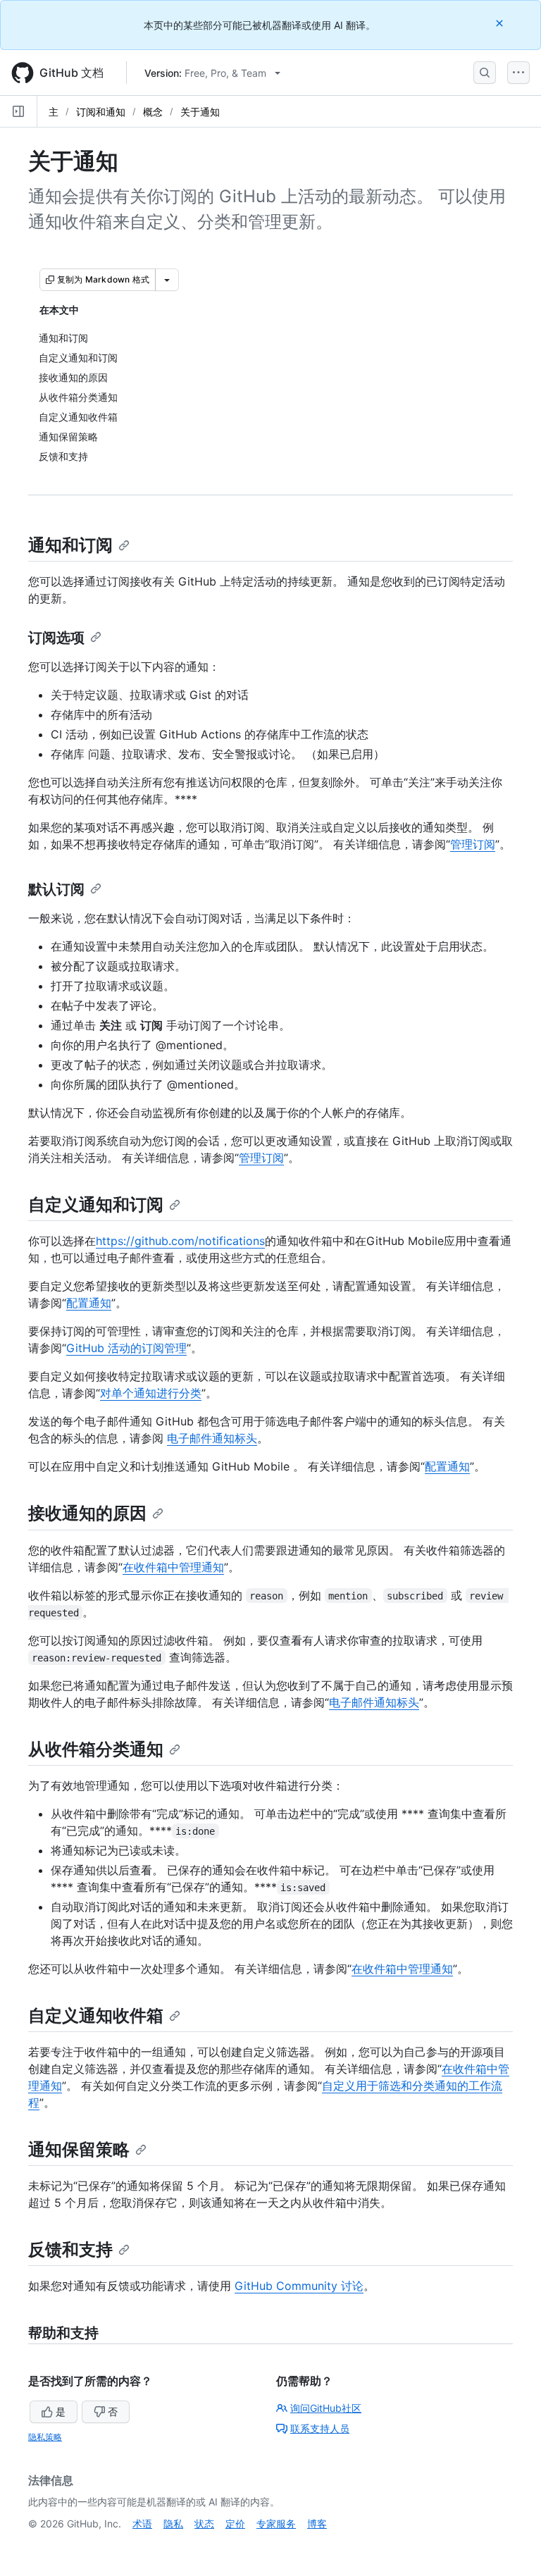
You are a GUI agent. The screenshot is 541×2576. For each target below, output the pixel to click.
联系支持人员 (320, 2428)
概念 (153, 112)
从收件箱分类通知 (96, 1749)
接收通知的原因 (87, 1513)
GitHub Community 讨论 (299, 2286)
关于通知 (200, 112)
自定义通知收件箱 (96, 2015)
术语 (142, 2524)
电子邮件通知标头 (212, 1438)
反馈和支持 (70, 2249)
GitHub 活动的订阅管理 (126, 1348)
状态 (204, 2524)
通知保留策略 (79, 2149)
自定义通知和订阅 (96, 1205)
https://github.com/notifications (180, 1241)
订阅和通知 (101, 112)
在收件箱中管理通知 (173, 1567)
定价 (235, 2524)
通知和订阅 (70, 545)
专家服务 (276, 2524)
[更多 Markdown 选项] (167, 280)
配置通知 (89, 1303)
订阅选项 (56, 638)
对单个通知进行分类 (151, 1393)
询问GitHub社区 (326, 2408)
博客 (317, 2524)
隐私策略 (45, 2437)
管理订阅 (473, 844)
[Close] (501, 23)
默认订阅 (56, 889)
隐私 (173, 2524)
